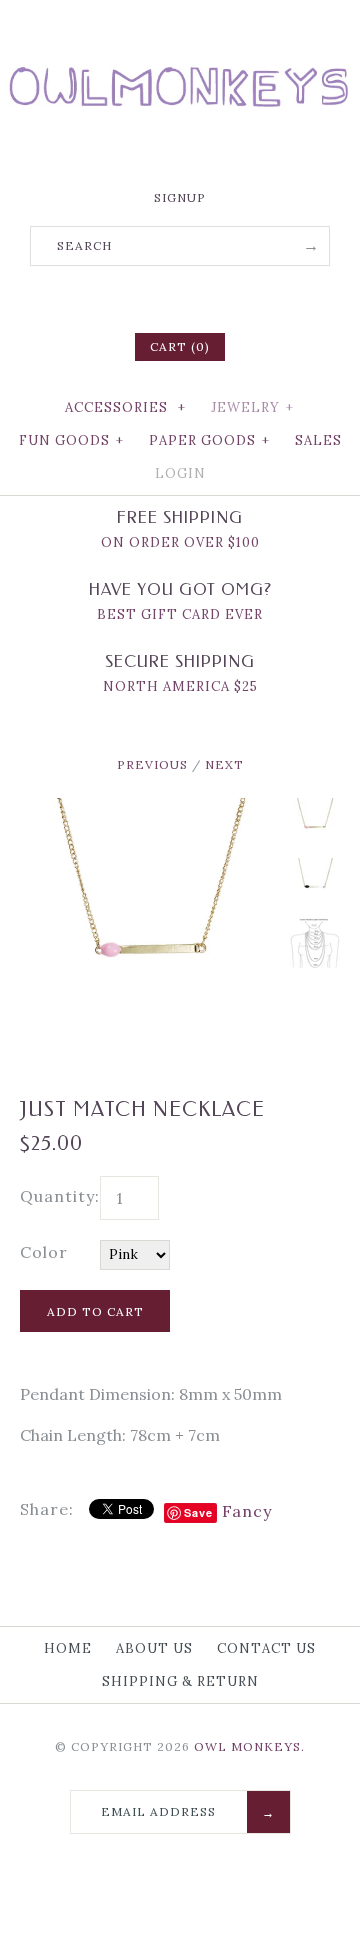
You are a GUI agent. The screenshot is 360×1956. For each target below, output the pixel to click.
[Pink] (150, 810)
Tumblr (232, 297)
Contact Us (266, 1648)
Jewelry (252, 407)
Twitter (154, 297)
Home (68, 1648)
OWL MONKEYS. (249, 1746)
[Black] (315, 883)
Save (198, 1512)
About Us (154, 1648)
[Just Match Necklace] (315, 943)
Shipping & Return (180, 1681)
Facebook (128, 297)
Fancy (247, 1511)
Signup (180, 197)
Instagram (206, 297)
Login (180, 473)
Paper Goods (209, 440)
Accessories (125, 407)
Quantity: (60, 1196)
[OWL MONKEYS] (180, 30)
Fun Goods (71, 440)
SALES (318, 440)
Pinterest (180, 297)
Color (44, 1252)
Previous (152, 764)
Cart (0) (180, 346)
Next (224, 764)
